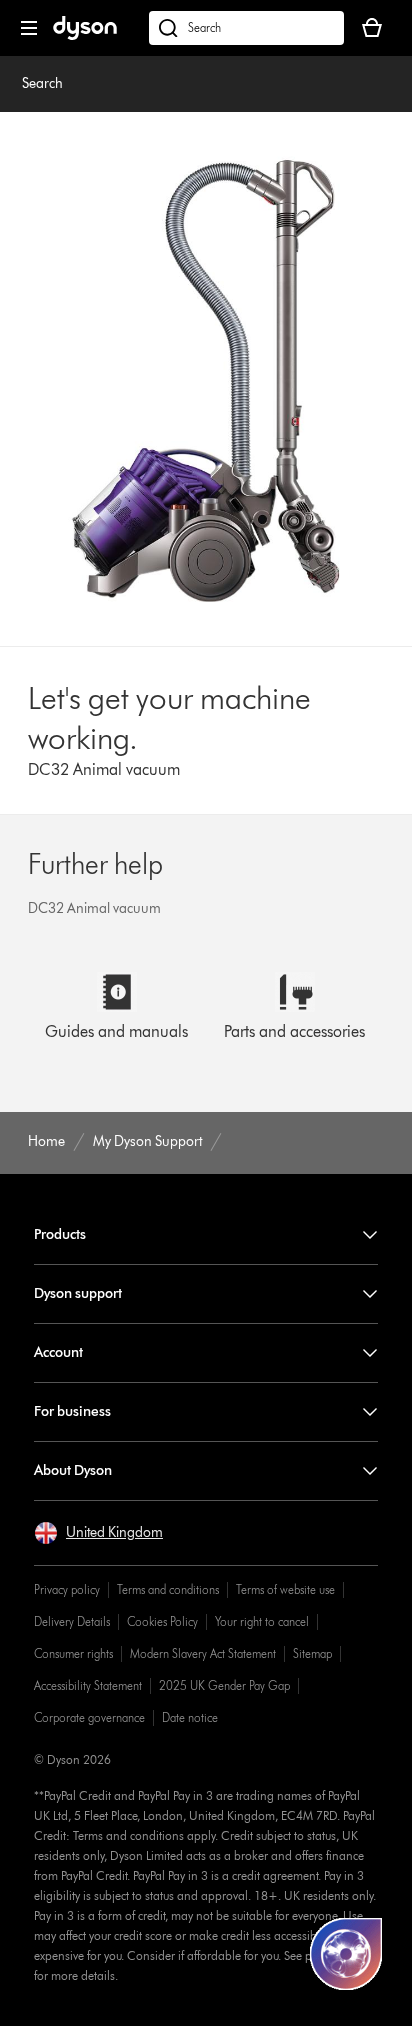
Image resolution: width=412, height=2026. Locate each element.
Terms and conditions (168, 1589)
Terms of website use (285, 1589)
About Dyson (73, 1470)
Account (58, 1352)
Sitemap (312, 1653)
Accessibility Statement (88, 1685)
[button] (98, 1533)
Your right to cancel (262, 1621)
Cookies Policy (162, 1621)
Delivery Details (72, 1621)
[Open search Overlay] (246, 28)
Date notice (190, 1717)
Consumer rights (73, 1653)
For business (72, 1411)
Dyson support (78, 1293)
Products (60, 1234)
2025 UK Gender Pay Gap (224, 1685)
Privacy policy (67, 1589)
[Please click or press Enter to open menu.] (29, 28)
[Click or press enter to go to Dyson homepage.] (85, 35)
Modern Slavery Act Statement (203, 1653)
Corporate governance (89, 1717)
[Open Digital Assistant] (346, 1954)
